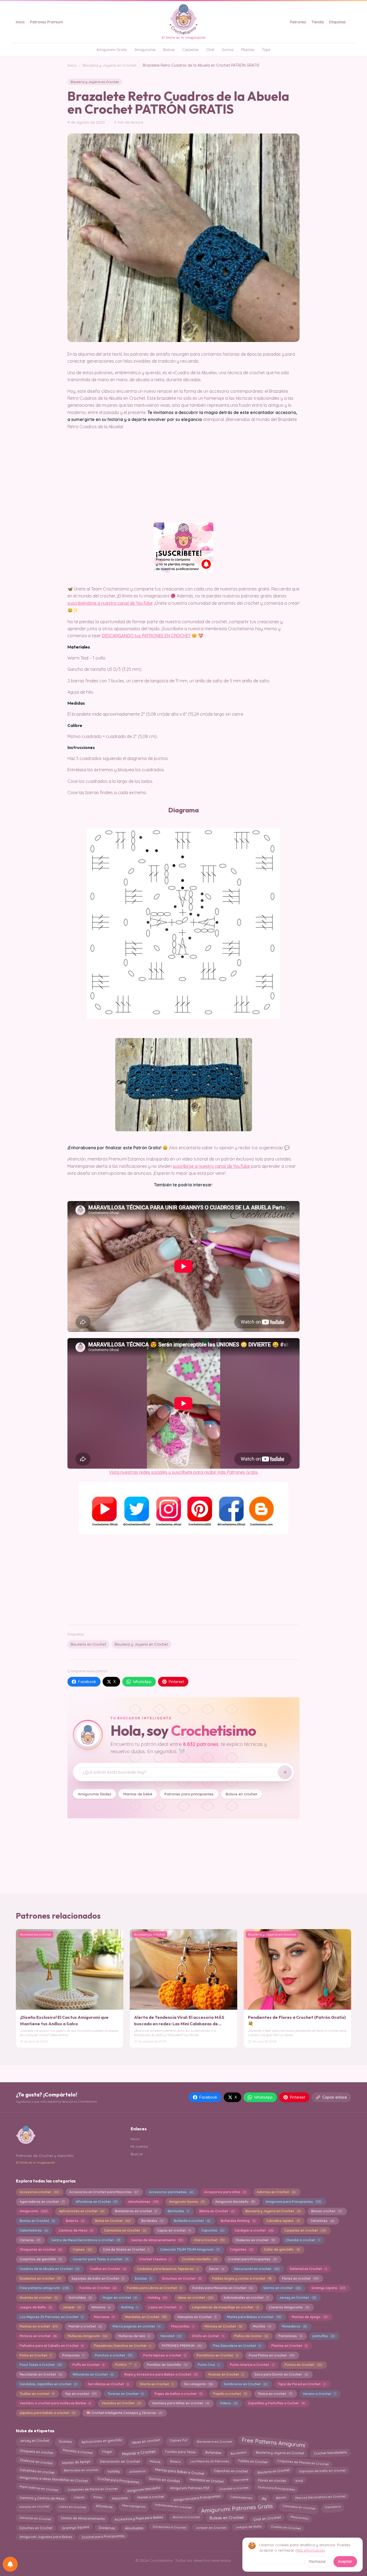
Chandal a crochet (302, 2240)
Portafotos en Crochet (217, 2355)
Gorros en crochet (282, 2288)
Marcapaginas (134, 2506)
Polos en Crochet (35, 2355)
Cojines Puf (178, 2441)
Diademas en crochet (40, 2278)
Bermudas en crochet (81, 2470)
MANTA (155, 2461)
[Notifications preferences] (10, 2564)
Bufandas (213, 2452)
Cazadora (333, 2507)
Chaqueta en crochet (36, 2452)
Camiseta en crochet (299, 2507)
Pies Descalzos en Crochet (237, 2346)
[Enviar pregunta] (285, 1772)
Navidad (171, 2336)
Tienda (318, 22)
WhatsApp (142, 1682)
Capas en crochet (174, 2230)
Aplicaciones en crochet (81, 2211)
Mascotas (120, 2498)
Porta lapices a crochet (165, 2355)
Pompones (73, 2355)
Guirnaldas (80, 2298)
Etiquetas (337, 22)
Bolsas (169, 50)
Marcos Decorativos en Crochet (320, 2497)
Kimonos (101, 2307)
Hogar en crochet (120, 2298)
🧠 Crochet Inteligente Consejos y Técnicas (124, 2413)
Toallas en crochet (37, 2394)
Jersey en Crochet (297, 2298)
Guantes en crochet (39, 2298)
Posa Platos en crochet (271, 2355)
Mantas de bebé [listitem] (138, 1794)
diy (264, 2497)
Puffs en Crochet (88, 2365)
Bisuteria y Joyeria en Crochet (110, 65)
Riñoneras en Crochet (93, 2374)
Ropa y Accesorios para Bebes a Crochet (161, 2374)
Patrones (298, 22)
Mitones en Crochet (223, 2326)
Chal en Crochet (267, 2518)
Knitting (129, 2307)
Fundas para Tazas (180, 2452)
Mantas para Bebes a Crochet (180, 2471)
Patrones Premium (47, 22)
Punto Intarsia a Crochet (252, 2365)
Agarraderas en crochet (42, 2202)
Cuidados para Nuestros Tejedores (168, 2269)
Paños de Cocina (251, 2336)
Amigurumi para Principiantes (293, 2202)
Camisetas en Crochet (125, 2230)
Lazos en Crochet (165, 2307)
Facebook (87, 1682)
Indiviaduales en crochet (246, 2298)
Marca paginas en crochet (136, 2326)
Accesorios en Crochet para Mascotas (104, 2192)
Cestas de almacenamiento (157, 2240)
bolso (98, 2497)
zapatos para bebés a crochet (47, 2413)
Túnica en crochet (275, 2394)
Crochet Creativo (155, 2259)
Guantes (65, 2442)
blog (299, 2480)
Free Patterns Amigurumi (273, 2442)
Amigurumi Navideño (235, 2202)
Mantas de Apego (310, 2317)
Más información (310, 2550)
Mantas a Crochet (139, 2452)
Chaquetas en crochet (41, 2249)
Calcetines (322, 2221)
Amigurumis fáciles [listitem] (95, 1794)
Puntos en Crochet (303, 2365)
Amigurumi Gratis (112, 50)
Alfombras (104, 2507)
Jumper (72, 2307)
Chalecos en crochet (255, 2240)
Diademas (107, 2528)
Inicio (20, 22)
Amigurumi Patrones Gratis (237, 2508)
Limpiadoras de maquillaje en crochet (225, 2307)
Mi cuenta (139, 2146)
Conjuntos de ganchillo (41, 2259)
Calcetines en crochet (37, 2471)
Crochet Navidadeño (330, 2453)
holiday (114, 2471)
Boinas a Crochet (186, 2517)
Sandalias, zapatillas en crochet (48, 2384)
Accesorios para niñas (225, 2192)
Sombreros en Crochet (245, 2384)
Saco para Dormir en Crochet (281, 2374)
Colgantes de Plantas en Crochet (303, 2462)
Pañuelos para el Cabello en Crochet (51, 2346)
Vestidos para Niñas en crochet (180, 2403)
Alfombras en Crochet (96, 2202)
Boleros (75, 2221)
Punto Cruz (208, 2365)
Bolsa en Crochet (113, 2221)
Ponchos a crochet (114, 2355)
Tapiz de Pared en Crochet (301, 2384)
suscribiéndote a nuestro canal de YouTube (110, 603)
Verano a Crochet (319, 2394)
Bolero (175, 2462)
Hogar (107, 2451)
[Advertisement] (183, 1579)
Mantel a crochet (85, 2326)
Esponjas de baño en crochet (323, 2471)
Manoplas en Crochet (197, 2317)
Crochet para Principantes (252, 2259)
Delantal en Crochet (308, 2269)
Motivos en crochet (38, 2336)
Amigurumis (145, 50)
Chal (210, 50)
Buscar (137, 2154)
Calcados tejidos (283, 2221)
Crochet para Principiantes (103, 2537)
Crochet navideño (199, 2259)
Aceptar (345, 2561)
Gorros (228, 50)
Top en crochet (81, 2394)
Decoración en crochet (257, 2269)
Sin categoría (199, 2384)
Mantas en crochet (39, 2326)
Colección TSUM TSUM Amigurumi (190, 2249)
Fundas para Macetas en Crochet (222, 2288)
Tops (266, 50)
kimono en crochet (34, 2507)
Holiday (157, 2298)
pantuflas (323, 2336)
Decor (216, 2269)
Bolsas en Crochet (226, 2517)
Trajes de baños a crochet (178, 2394)
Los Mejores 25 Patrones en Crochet (51, 2317)
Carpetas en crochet (305, 2230)
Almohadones (143, 2202)
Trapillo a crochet (230, 2394)
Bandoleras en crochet (136, 2211)
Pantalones (290, 2336)
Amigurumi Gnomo (187, 2202)
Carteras (30, 2240)
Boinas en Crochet (37, 2221)
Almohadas (134, 2528)
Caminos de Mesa (76, 2230)
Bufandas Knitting (238, 2221)
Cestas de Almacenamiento (83, 2518)
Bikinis (280, 2498)
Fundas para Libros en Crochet (154, 2288)
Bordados (152, 2221)
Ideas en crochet (195, 2298)
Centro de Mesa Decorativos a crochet (85, 2240)
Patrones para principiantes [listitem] (189, 1794)
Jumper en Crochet (211, 2528)
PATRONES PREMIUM (182, 2346)
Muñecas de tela (134, 2336)
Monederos (294, 2326)
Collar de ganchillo (281, 2249)
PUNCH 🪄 (126, 2365)
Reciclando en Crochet (41, 2374)
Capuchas (212, 2230)
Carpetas (191, 50)
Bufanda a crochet (192, 2221)
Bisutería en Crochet (88, 1644)
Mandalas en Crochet (146, 2317)
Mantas (248, 50)
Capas (79, 2497)
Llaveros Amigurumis (289, 2307)
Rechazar (318, 2561)
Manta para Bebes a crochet (254, 2317)
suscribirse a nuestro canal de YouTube (211, 1166)
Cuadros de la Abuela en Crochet (49, 2269)
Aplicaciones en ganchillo (102, 2441)
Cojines (82, 2249)
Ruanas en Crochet (226, 2374)
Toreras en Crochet (125, 2394)
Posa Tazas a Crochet (41, 2365)
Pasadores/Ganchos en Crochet (122, 2346)
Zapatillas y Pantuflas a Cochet (276, 2403)
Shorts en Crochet (156, 2384)
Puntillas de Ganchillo (167, 2365)
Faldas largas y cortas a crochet (242, 2278)
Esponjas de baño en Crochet (98, 2278)
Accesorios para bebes (171, 2192)
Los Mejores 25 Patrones (210, 2461)
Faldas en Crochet (253, 2461)
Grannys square (328, 2288)
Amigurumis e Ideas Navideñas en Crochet (53, 2479)
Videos (229, 2403)
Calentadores (34, 2230)
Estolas (143, 2278)
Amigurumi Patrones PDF (190, 2489)
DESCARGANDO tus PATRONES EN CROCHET (146, 636)
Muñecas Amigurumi (87, 2336)
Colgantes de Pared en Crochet (93, 2488)
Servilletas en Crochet (108, 2384)
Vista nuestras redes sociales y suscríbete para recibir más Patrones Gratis (183, 1472)
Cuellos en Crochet (108, 2269)
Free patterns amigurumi (44, 2288)
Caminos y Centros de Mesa (42, 2498)
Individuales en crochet (173, 2506)
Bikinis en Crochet (217, 2211)
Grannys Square (75, 2528)
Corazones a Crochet (169, 2527)
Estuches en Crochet (182, 2278)
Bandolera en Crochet (215, 2442)
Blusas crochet (326, 2211)
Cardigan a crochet (254, 2230)
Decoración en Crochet (120, 2461)
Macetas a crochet (78, 2451)
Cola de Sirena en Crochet (126, 2249)
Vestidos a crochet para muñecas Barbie (55, 2403)
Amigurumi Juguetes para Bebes (46, 2537)
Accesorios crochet (39, 2192)
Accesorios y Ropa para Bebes (139, 2518)
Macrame (104, 2317)
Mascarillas (182, 2326)
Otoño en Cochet (208, 2336)
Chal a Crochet (209, 2240)
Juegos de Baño (36, 2307)
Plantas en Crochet (289, 2346)
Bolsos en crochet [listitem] (241, 1794)
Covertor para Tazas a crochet (100, 2259)
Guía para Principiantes (276, 2488)
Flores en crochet (300, 2278)
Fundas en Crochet (98, 2288)
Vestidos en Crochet (121, 2403)
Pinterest (176, 1682)
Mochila (262, 2326)
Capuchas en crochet (231, 2471)
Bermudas (178, 2211)
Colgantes (241, 2249)
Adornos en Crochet (276, 2192)
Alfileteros (137, 2471)
